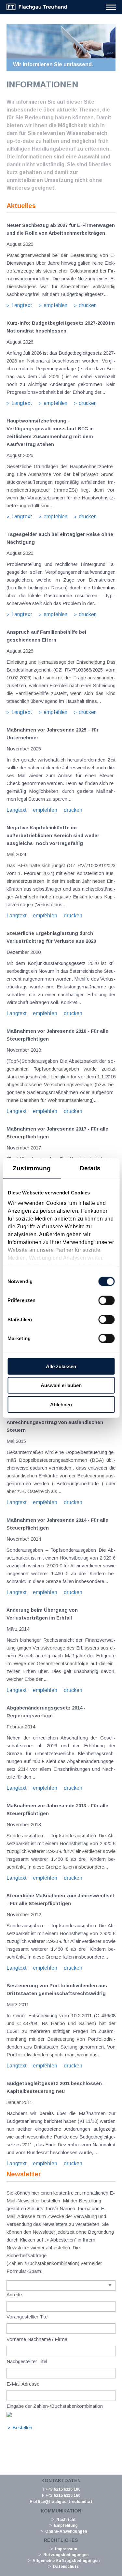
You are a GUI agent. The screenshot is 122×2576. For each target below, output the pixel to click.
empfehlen (55, 305)
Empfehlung (66, 2525)
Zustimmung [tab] (32, 1168)
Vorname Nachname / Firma (37, 2339)
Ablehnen (61, 1404)
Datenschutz (66, 2567)
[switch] (106, 1300)
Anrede (14, 2295)
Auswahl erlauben (61, 1385)
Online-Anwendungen (66, 2531)
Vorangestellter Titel (27, 2317)
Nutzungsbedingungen (66, 2555)
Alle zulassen (61, 1366)
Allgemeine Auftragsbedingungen (66, 2561)
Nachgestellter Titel (27, 2361)
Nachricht (66, 2520)
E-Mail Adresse (23, 2384)
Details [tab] (90, 1168)
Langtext (22, 305)
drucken (88, 305)
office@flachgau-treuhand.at (63, 2502)
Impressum (66, 2549)
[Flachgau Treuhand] (37, 9)
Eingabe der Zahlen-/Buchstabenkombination (55, 2406)
